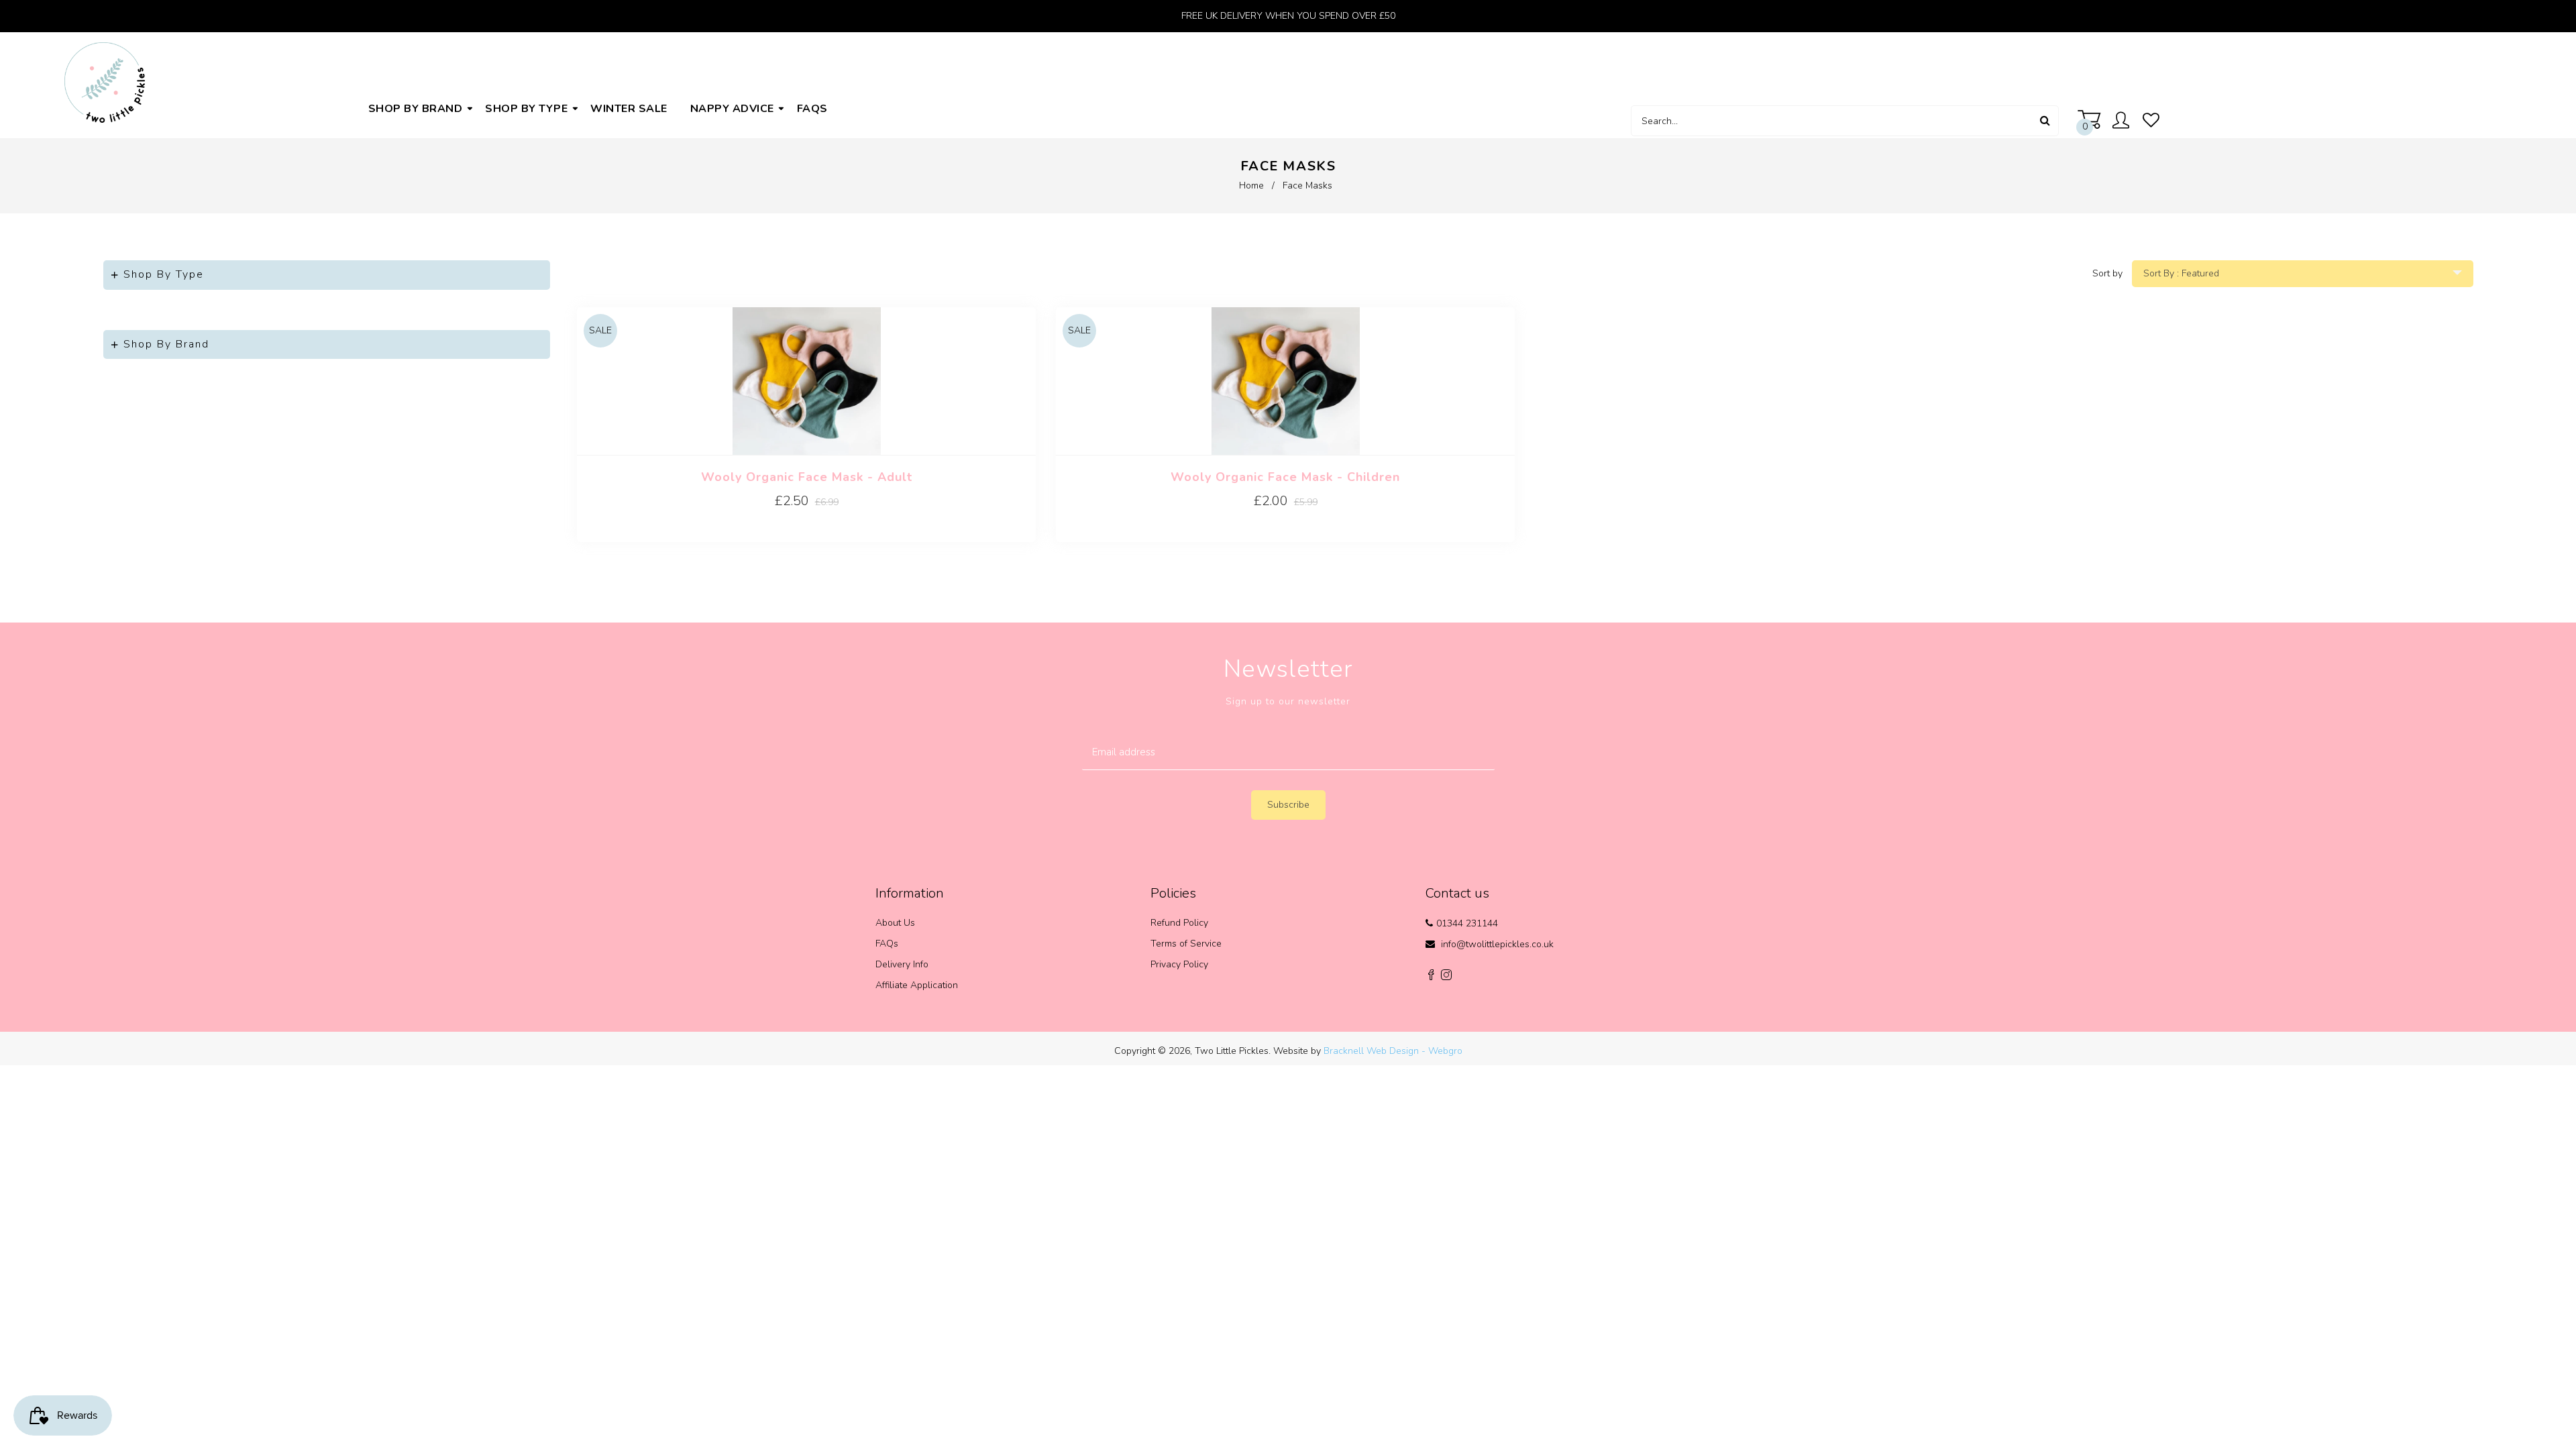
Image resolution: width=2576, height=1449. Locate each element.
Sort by (2107, 273)
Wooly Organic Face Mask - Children (1285, 477)
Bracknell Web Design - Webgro (1393, 1051)
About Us (895, 923)
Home (1251, 185)
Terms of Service (1186, 944)
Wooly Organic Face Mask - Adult (807, 477)
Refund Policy (1179, 923)
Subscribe (1288, 805)
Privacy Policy (1179, 964)
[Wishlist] (2151, 121)
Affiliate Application (917, 985)
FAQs (887, 944)
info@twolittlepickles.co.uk (1497, 944)
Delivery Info (902, 964)
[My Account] (2124, 122)
